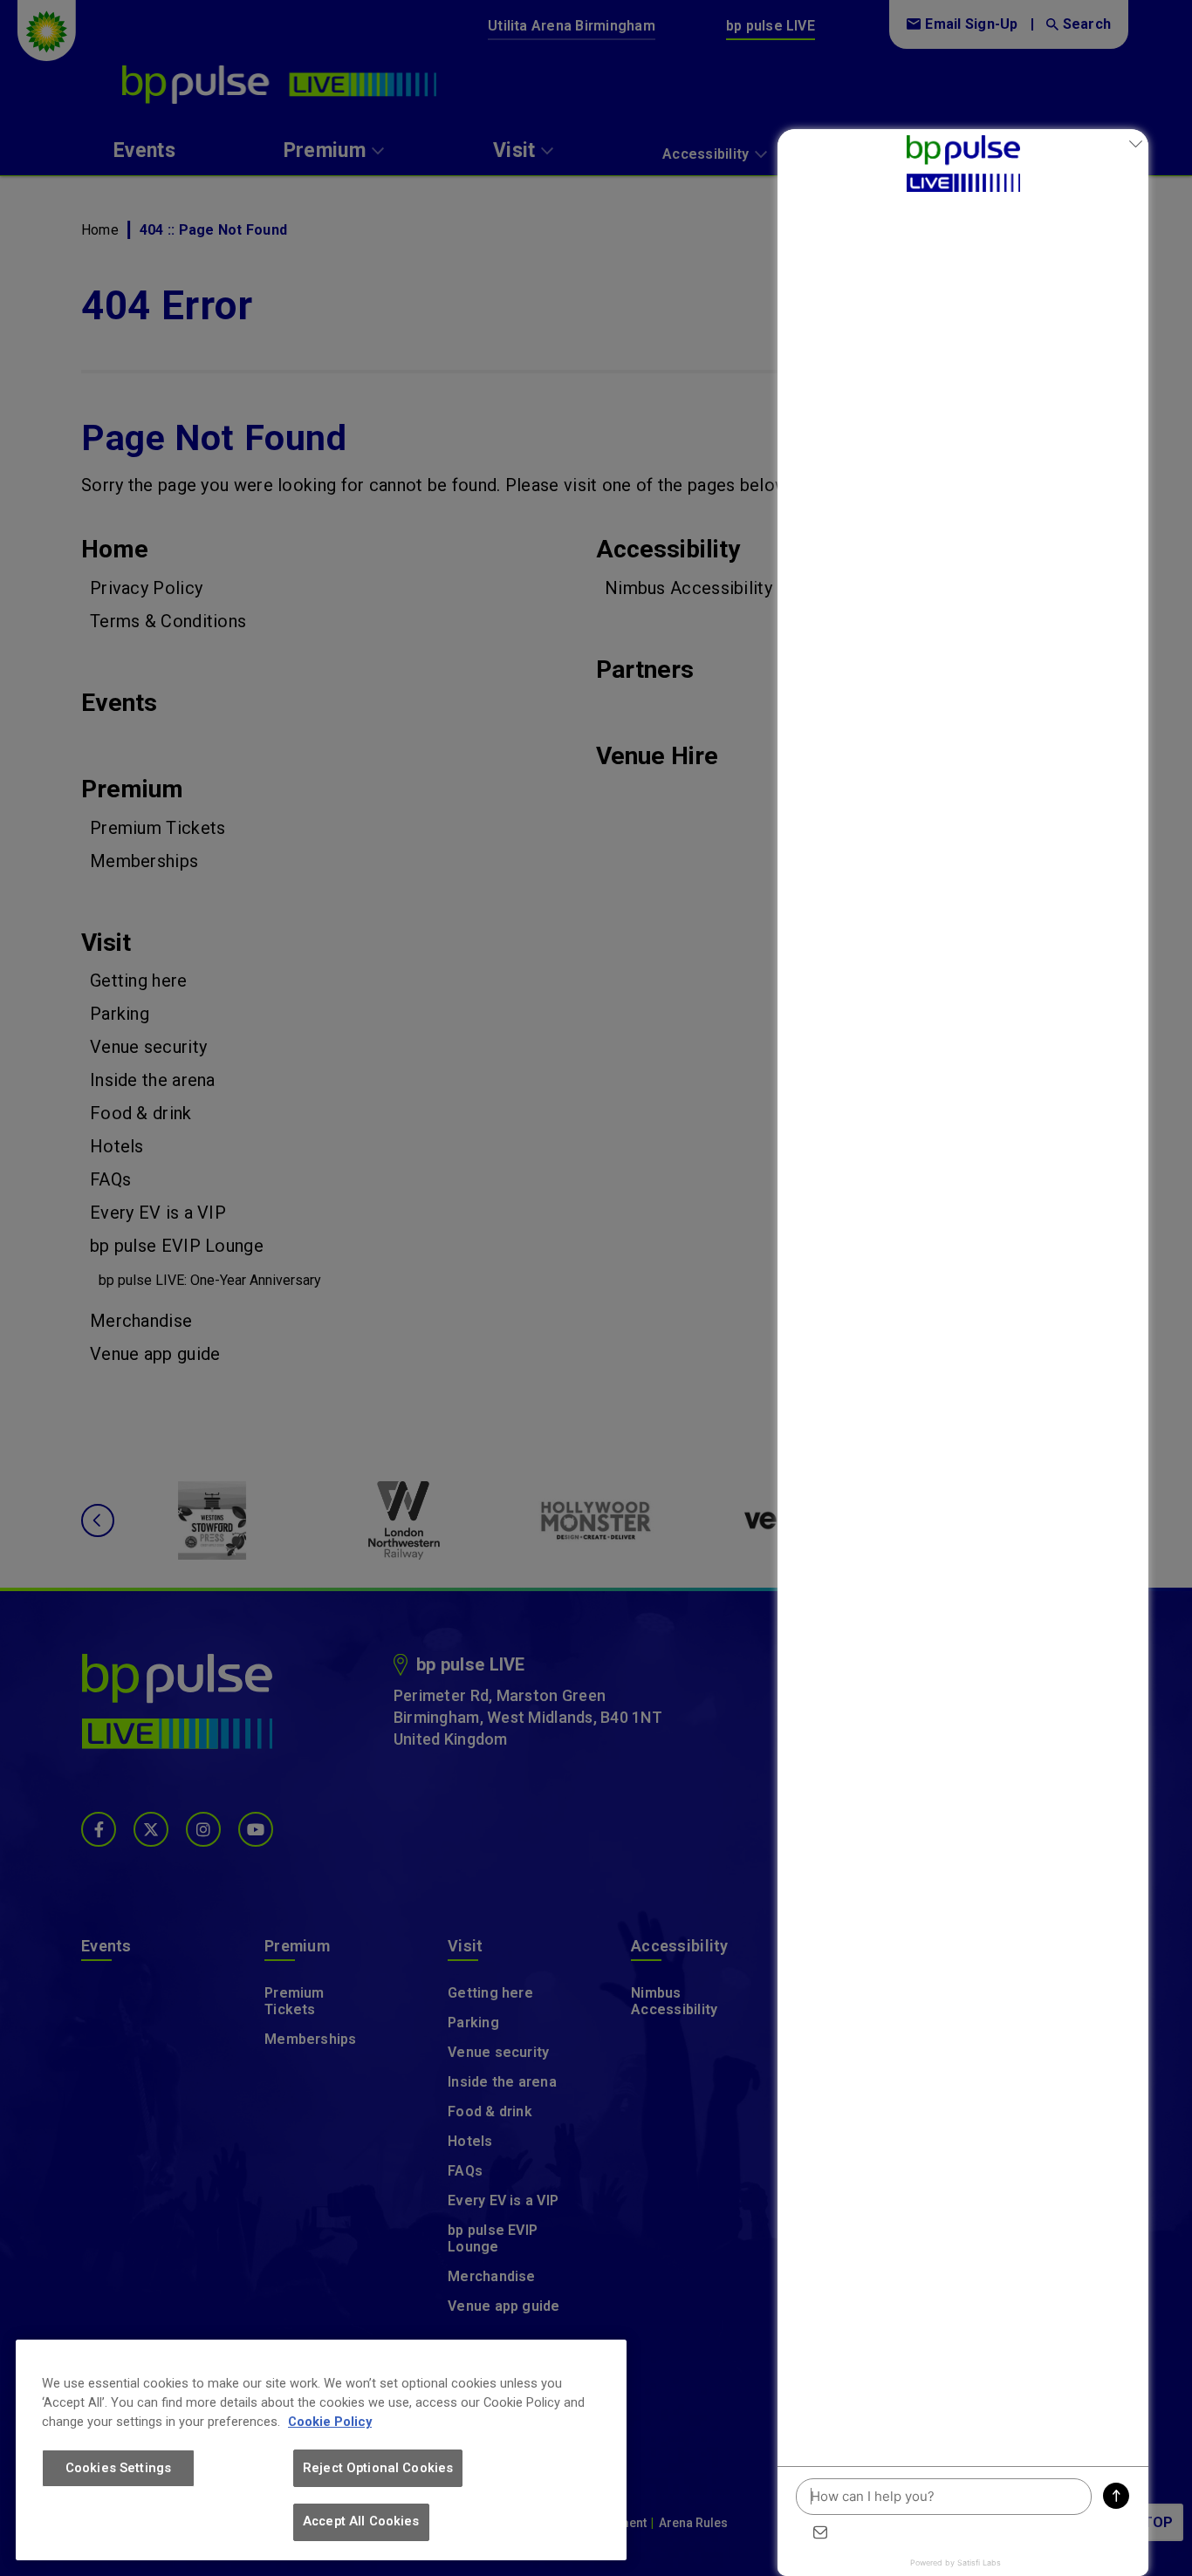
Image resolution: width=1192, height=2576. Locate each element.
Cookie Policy (330, 2422)
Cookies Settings (118, 2468)
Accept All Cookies (361, 2521)
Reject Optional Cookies (378, 2468)
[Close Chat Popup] (1135, 147)
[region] (321, 2450)
